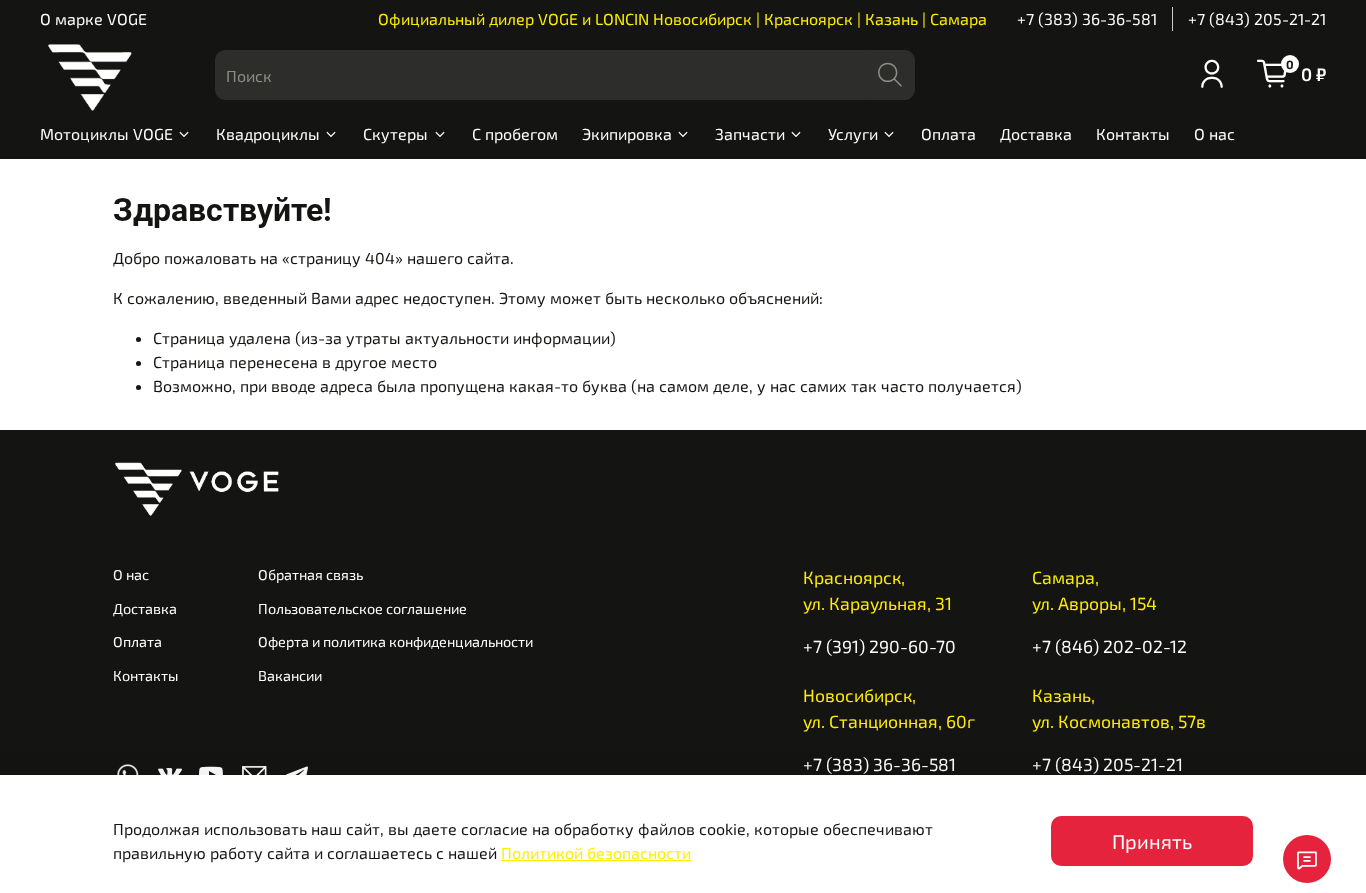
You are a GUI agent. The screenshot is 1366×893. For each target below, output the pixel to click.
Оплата (948, 133)
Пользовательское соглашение (362, 608)
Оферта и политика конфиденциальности (395, 641)
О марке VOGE (93, 18)
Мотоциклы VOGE (106, 133)
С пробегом (515, 133)
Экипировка (627, 133)
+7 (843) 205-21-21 (1257, 18)
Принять (1152, 841)
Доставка (1036, 133)
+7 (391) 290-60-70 (879, 646)
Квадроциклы (268, 133)
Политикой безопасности (596, 852)
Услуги (853, 133)
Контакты (1133, 133)
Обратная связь (310, 574)
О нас (1214, 133)
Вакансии (290, 675)
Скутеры (395, 133)
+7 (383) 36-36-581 (1087, 18)
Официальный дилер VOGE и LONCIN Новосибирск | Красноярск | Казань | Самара (682, 18)
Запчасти (750, 133)
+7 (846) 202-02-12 (1109, 646)
